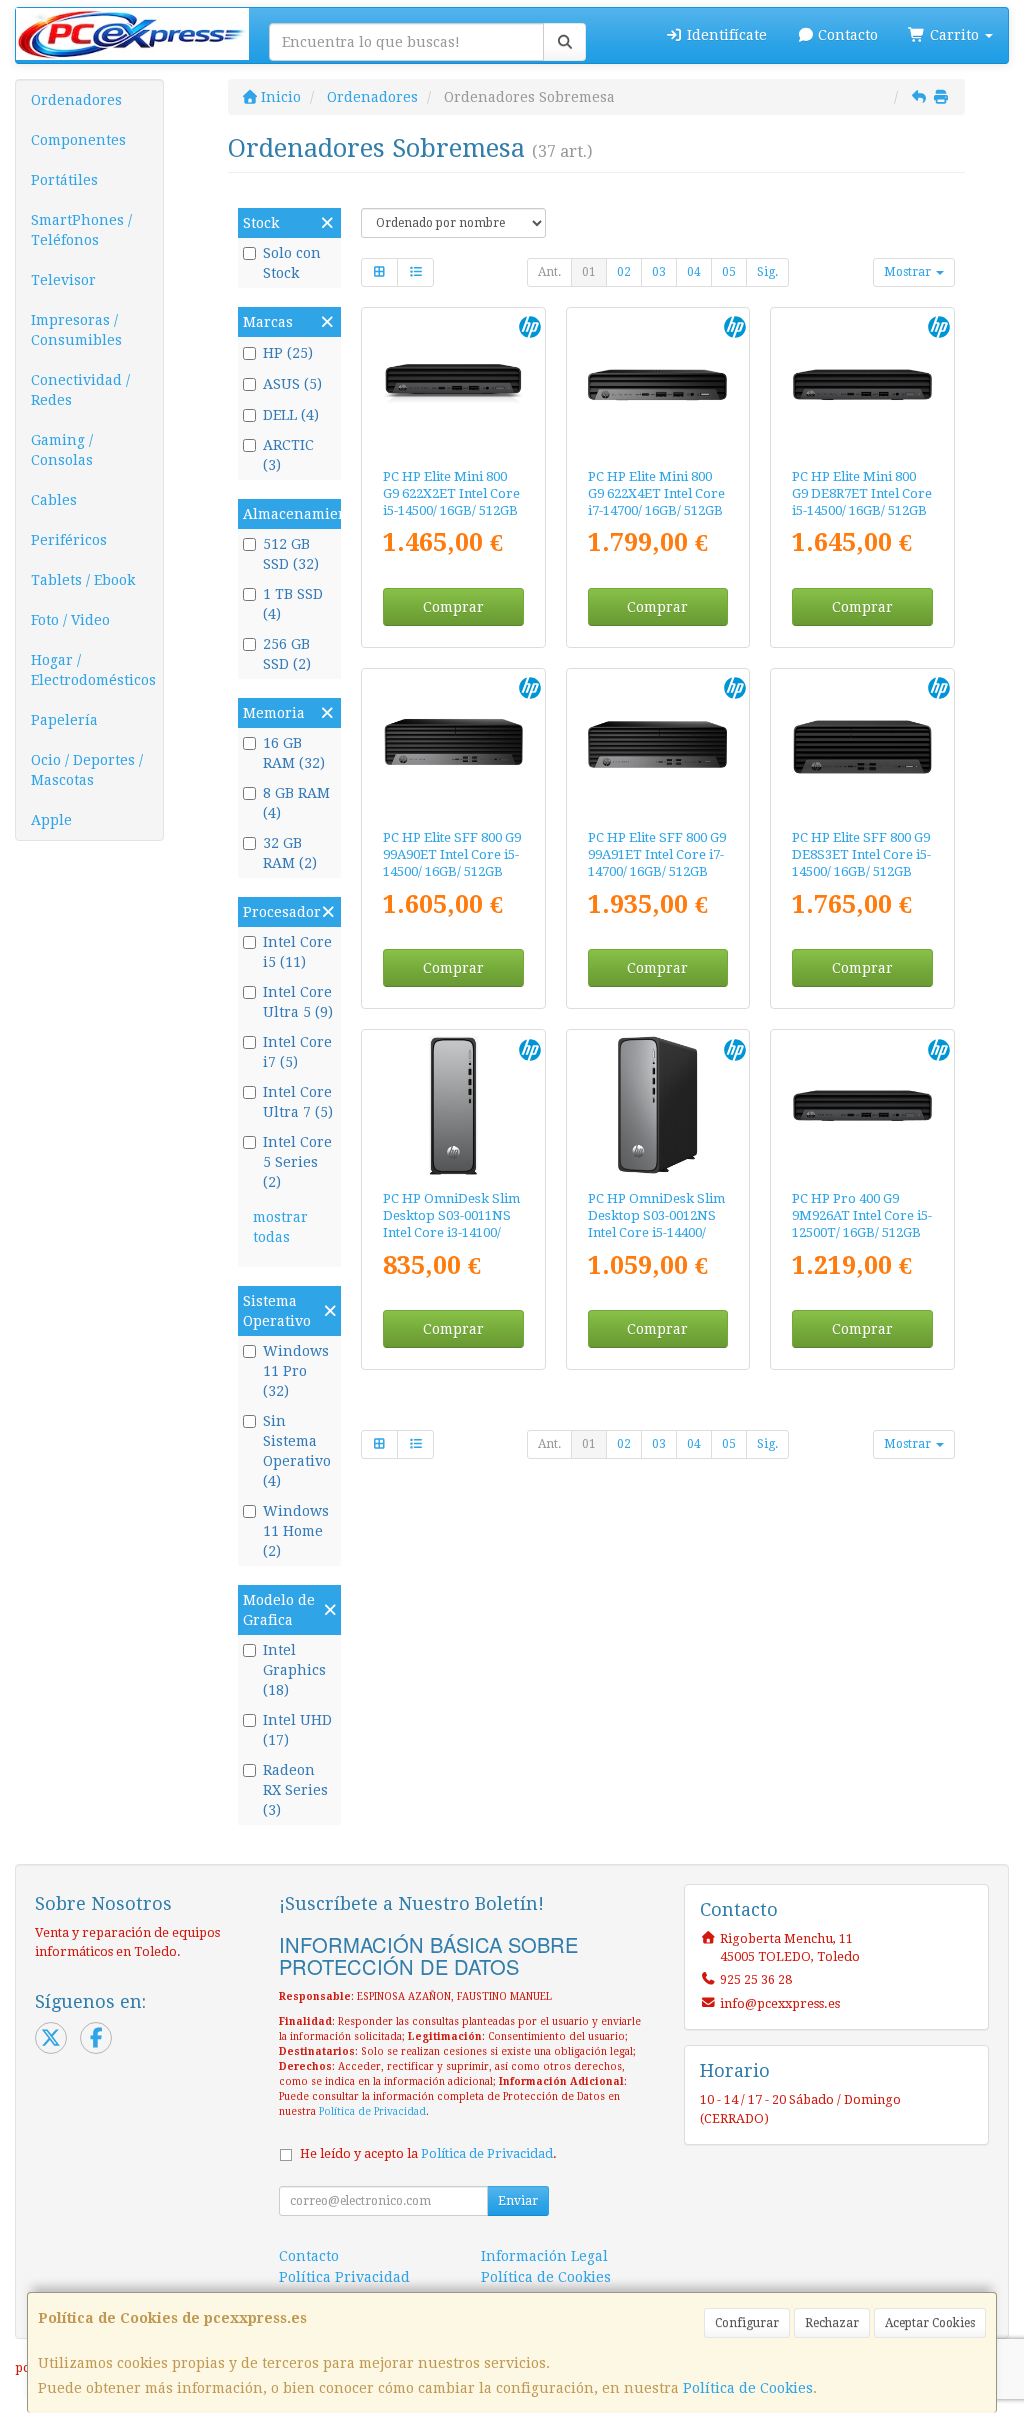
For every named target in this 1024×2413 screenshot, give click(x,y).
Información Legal (544, 2256)
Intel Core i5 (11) (297, 952)
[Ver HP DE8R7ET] (862, 383)
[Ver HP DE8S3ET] (862, 744)
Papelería (64, 720)
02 (624, 272)
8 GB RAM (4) (296, 803)
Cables (54, 500)
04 (694, 272)
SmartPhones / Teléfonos (81, 230)
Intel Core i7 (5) (297, 1052)
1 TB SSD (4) (293, 604)
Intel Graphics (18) (294, 1670)
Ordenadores (76, 100)
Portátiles (64, 180)
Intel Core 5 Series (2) (297, 1162)
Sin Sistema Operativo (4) (297, 1451)
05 (729, 272)
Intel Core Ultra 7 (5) (298, 1102)
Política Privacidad (344, 2277)
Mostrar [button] (909, 272)
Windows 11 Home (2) (296, 1531)
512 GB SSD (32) (291, 554)
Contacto (846, 35)
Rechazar (832, 2323)
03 (659, 272)
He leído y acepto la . (428, 2153)
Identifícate (725, 35)
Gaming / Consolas (62, 450)
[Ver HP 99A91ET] (657, 744)
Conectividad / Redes (80, 390)
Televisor (63, 280)
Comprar (453, 607)
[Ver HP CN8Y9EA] (453, 1105)
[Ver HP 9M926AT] (862, 1105)
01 (589, 272)
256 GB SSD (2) (287, 654)
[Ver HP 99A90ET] (453, 744)
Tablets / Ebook (83, 580)
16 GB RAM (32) (294, 753)
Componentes (78, 140)
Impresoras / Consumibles (76, 330)
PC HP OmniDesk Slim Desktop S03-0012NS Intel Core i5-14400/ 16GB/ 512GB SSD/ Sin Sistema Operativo (656, 1233)
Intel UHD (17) (297, 1730)
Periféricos (69, 540)
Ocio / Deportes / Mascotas (87, 770)
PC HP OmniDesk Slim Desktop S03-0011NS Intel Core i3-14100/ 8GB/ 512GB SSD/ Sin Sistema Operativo (451, 1233)
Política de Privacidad (372, 2111)
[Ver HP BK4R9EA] (657, 1105)
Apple (51, 820)
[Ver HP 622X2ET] (453, 383)
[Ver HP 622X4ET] (657, 383)
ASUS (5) (292, 384)
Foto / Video (70, 620)
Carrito (954, 35)
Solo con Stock (292, 263)
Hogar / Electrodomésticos (93, 670)
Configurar (747, 2323)
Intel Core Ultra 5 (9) (298, 1002)
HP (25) (288, 353)
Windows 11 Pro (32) (296, 1371)
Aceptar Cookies (930, 2323)
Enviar (518, 2201)
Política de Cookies (748, 2388)
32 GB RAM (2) (290, 853)
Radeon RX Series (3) (295, 1790)
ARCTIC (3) (288, 455)
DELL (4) (291, 415)
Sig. (767, 272)
